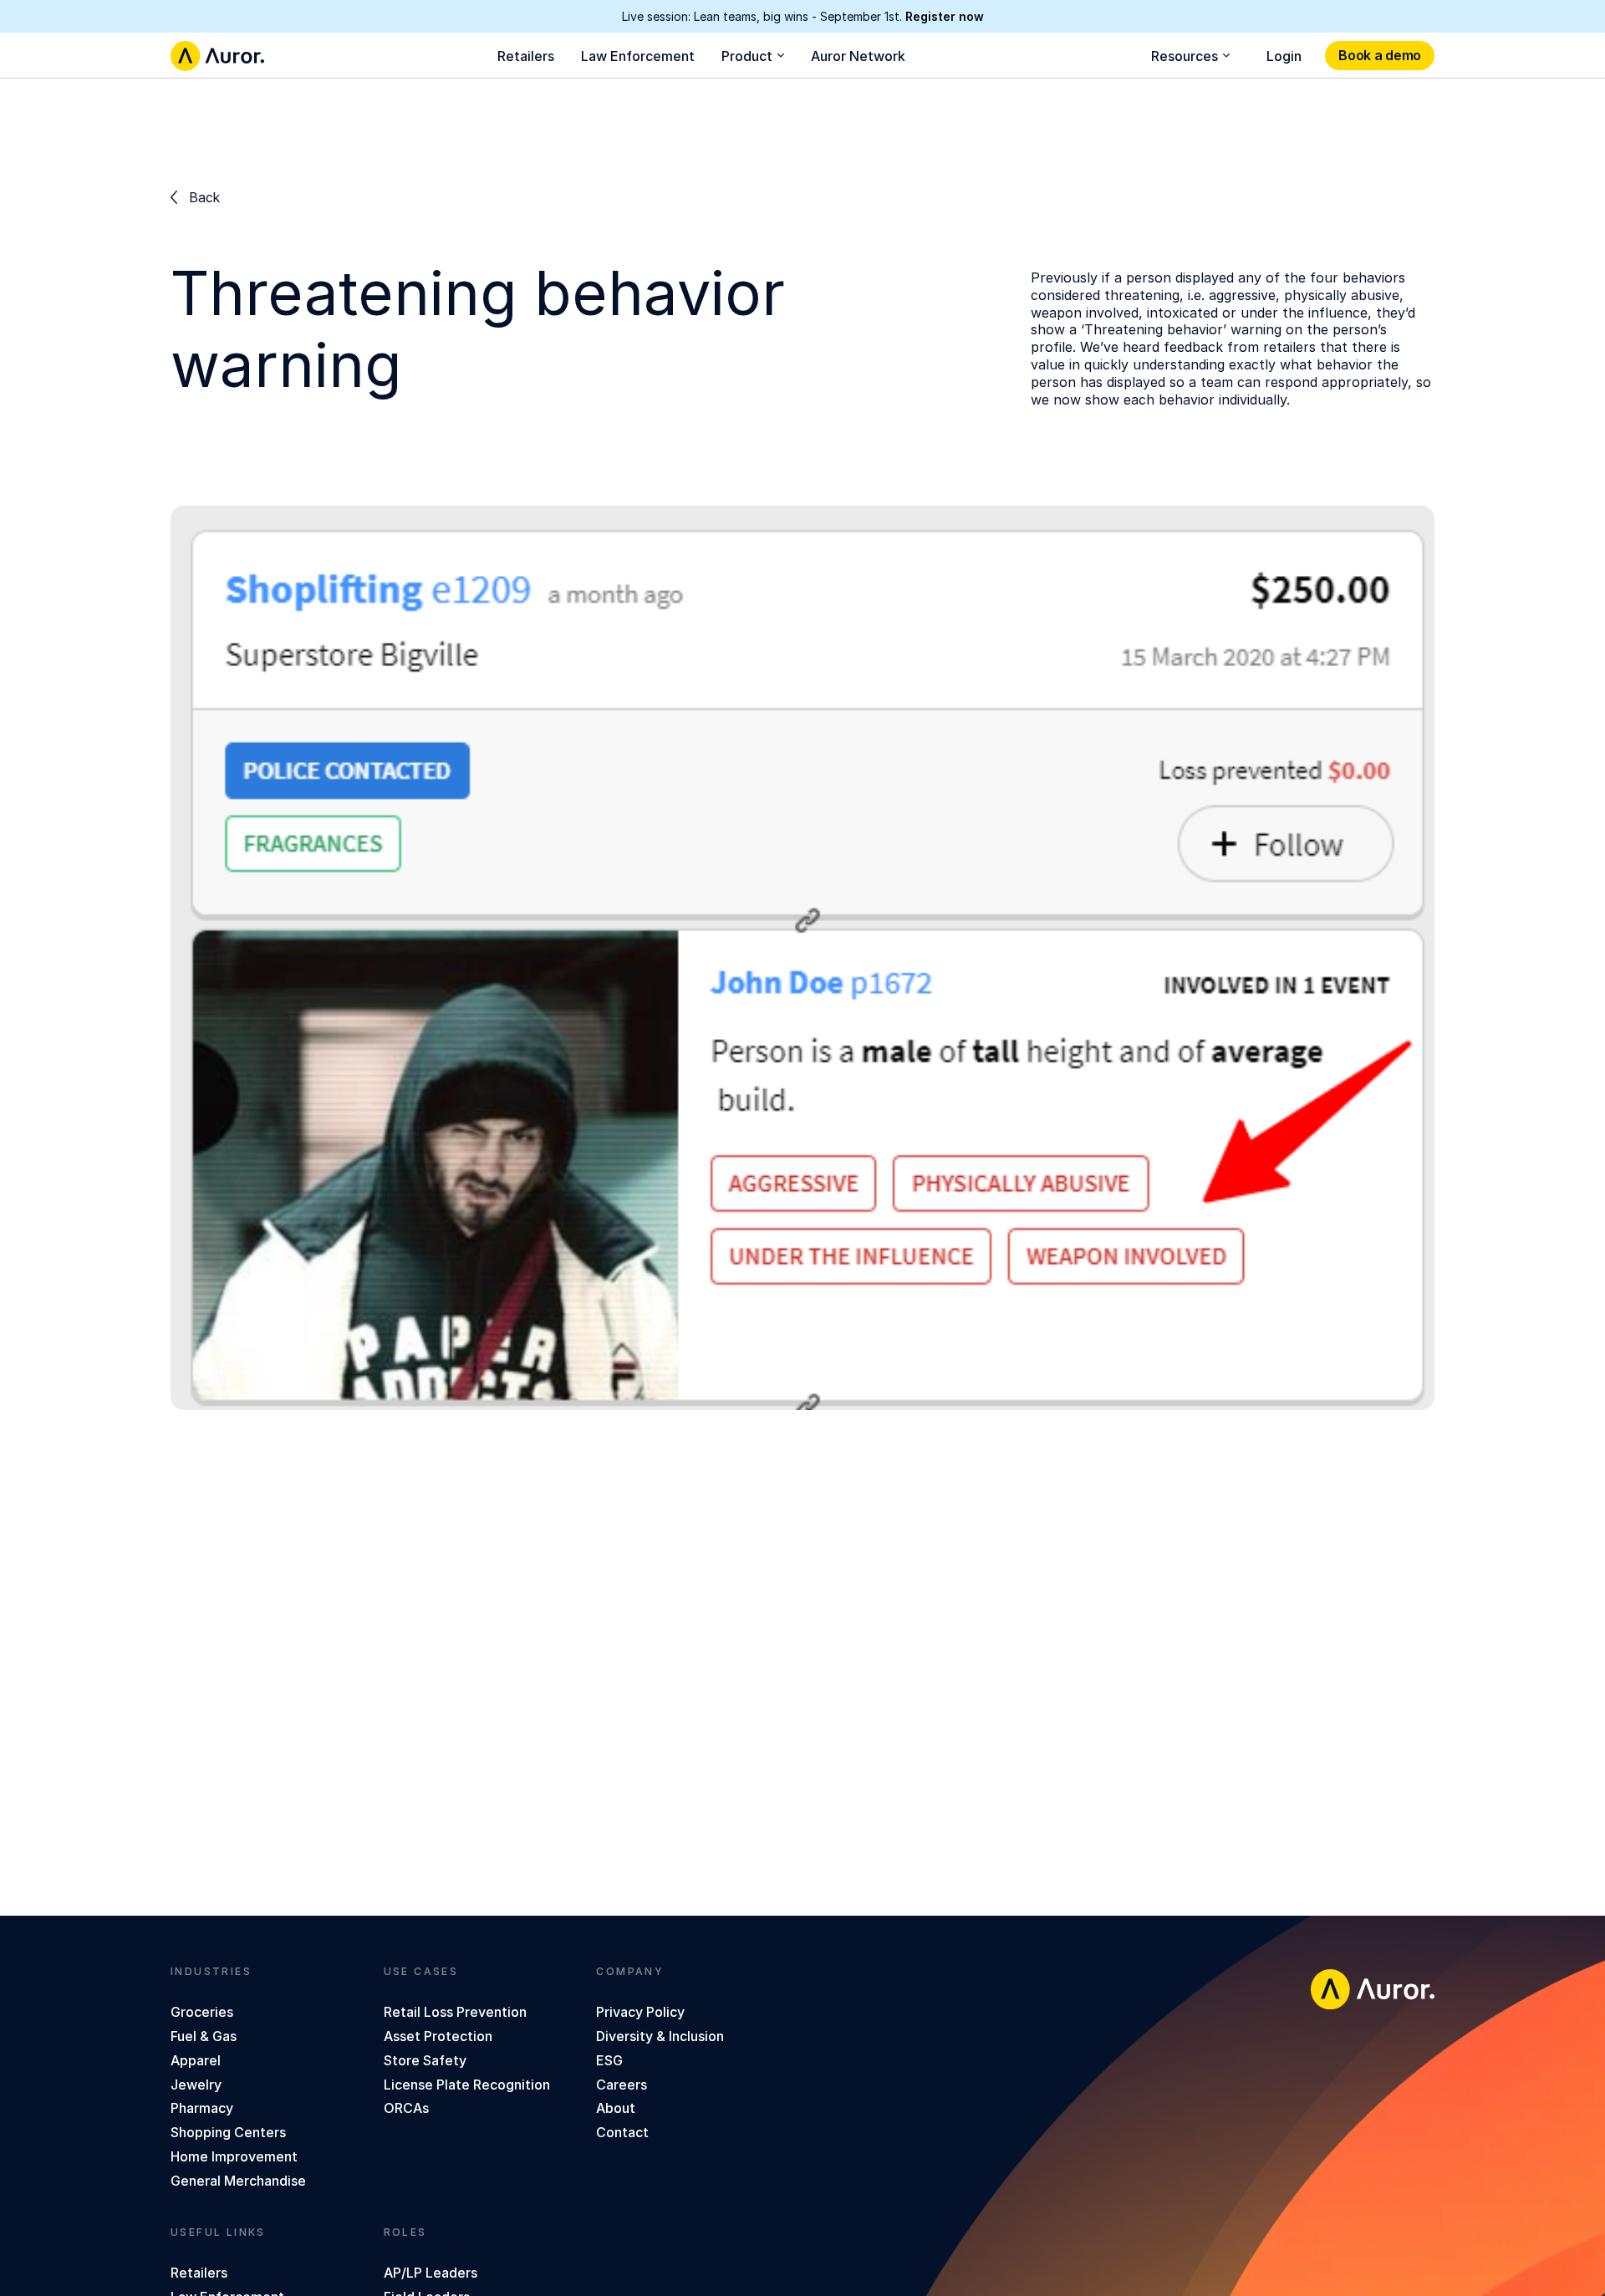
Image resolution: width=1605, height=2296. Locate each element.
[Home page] (217, 56)
